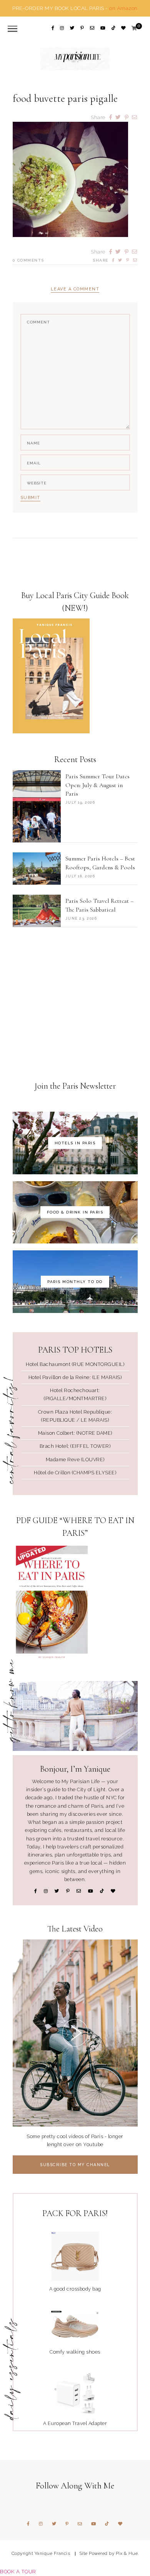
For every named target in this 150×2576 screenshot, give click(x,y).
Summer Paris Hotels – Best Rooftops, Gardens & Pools (100, 863)
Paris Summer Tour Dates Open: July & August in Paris (97, 785)
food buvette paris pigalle (65, 99)
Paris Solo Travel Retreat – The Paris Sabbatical (99, 905)
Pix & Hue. (127, 2553)
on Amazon (123, 8)
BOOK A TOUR (18, 2571)
